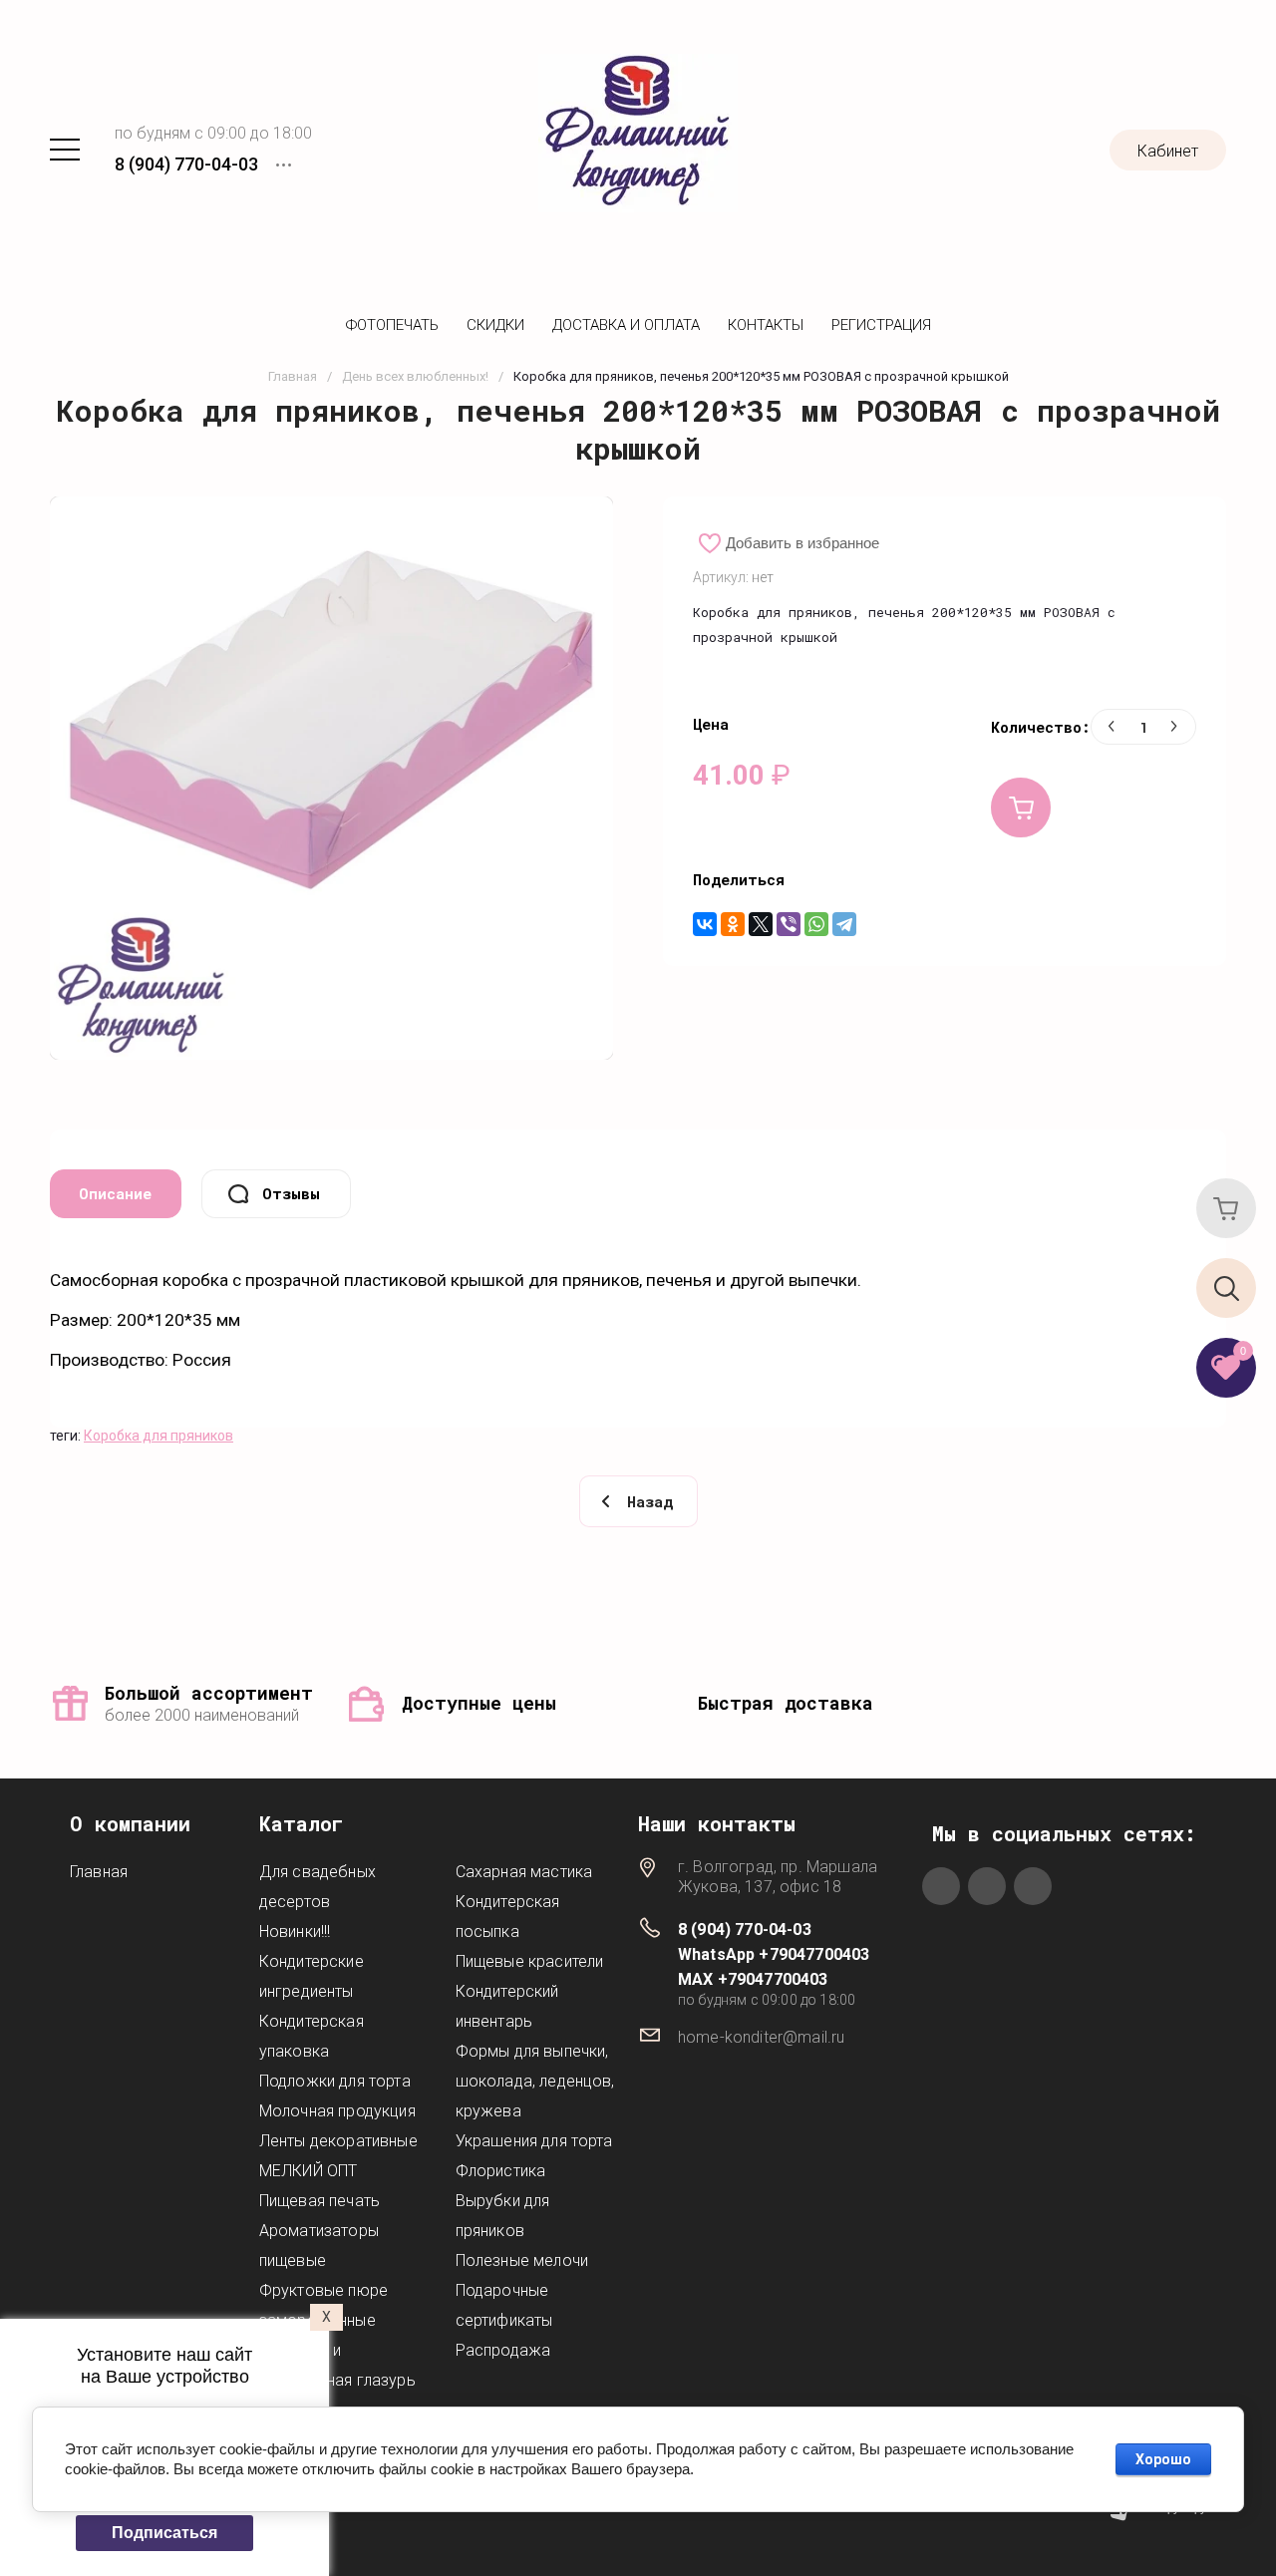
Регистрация (881, 325)
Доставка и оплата (626, 325)
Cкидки (495, 325)
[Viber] (789, 924)
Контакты (766, 325)
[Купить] (1021, 807)
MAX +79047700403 (753, 1979)
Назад (650, 1501)
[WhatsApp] (816, 924)
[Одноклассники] (733, 924)
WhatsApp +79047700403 (774, 1954)
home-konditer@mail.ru (761, 2037)
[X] (761, 924)
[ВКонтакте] (705, 924)
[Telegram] (844, 924)
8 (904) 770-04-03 (186, 164)
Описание (115, 1193)
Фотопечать (392, 325)
